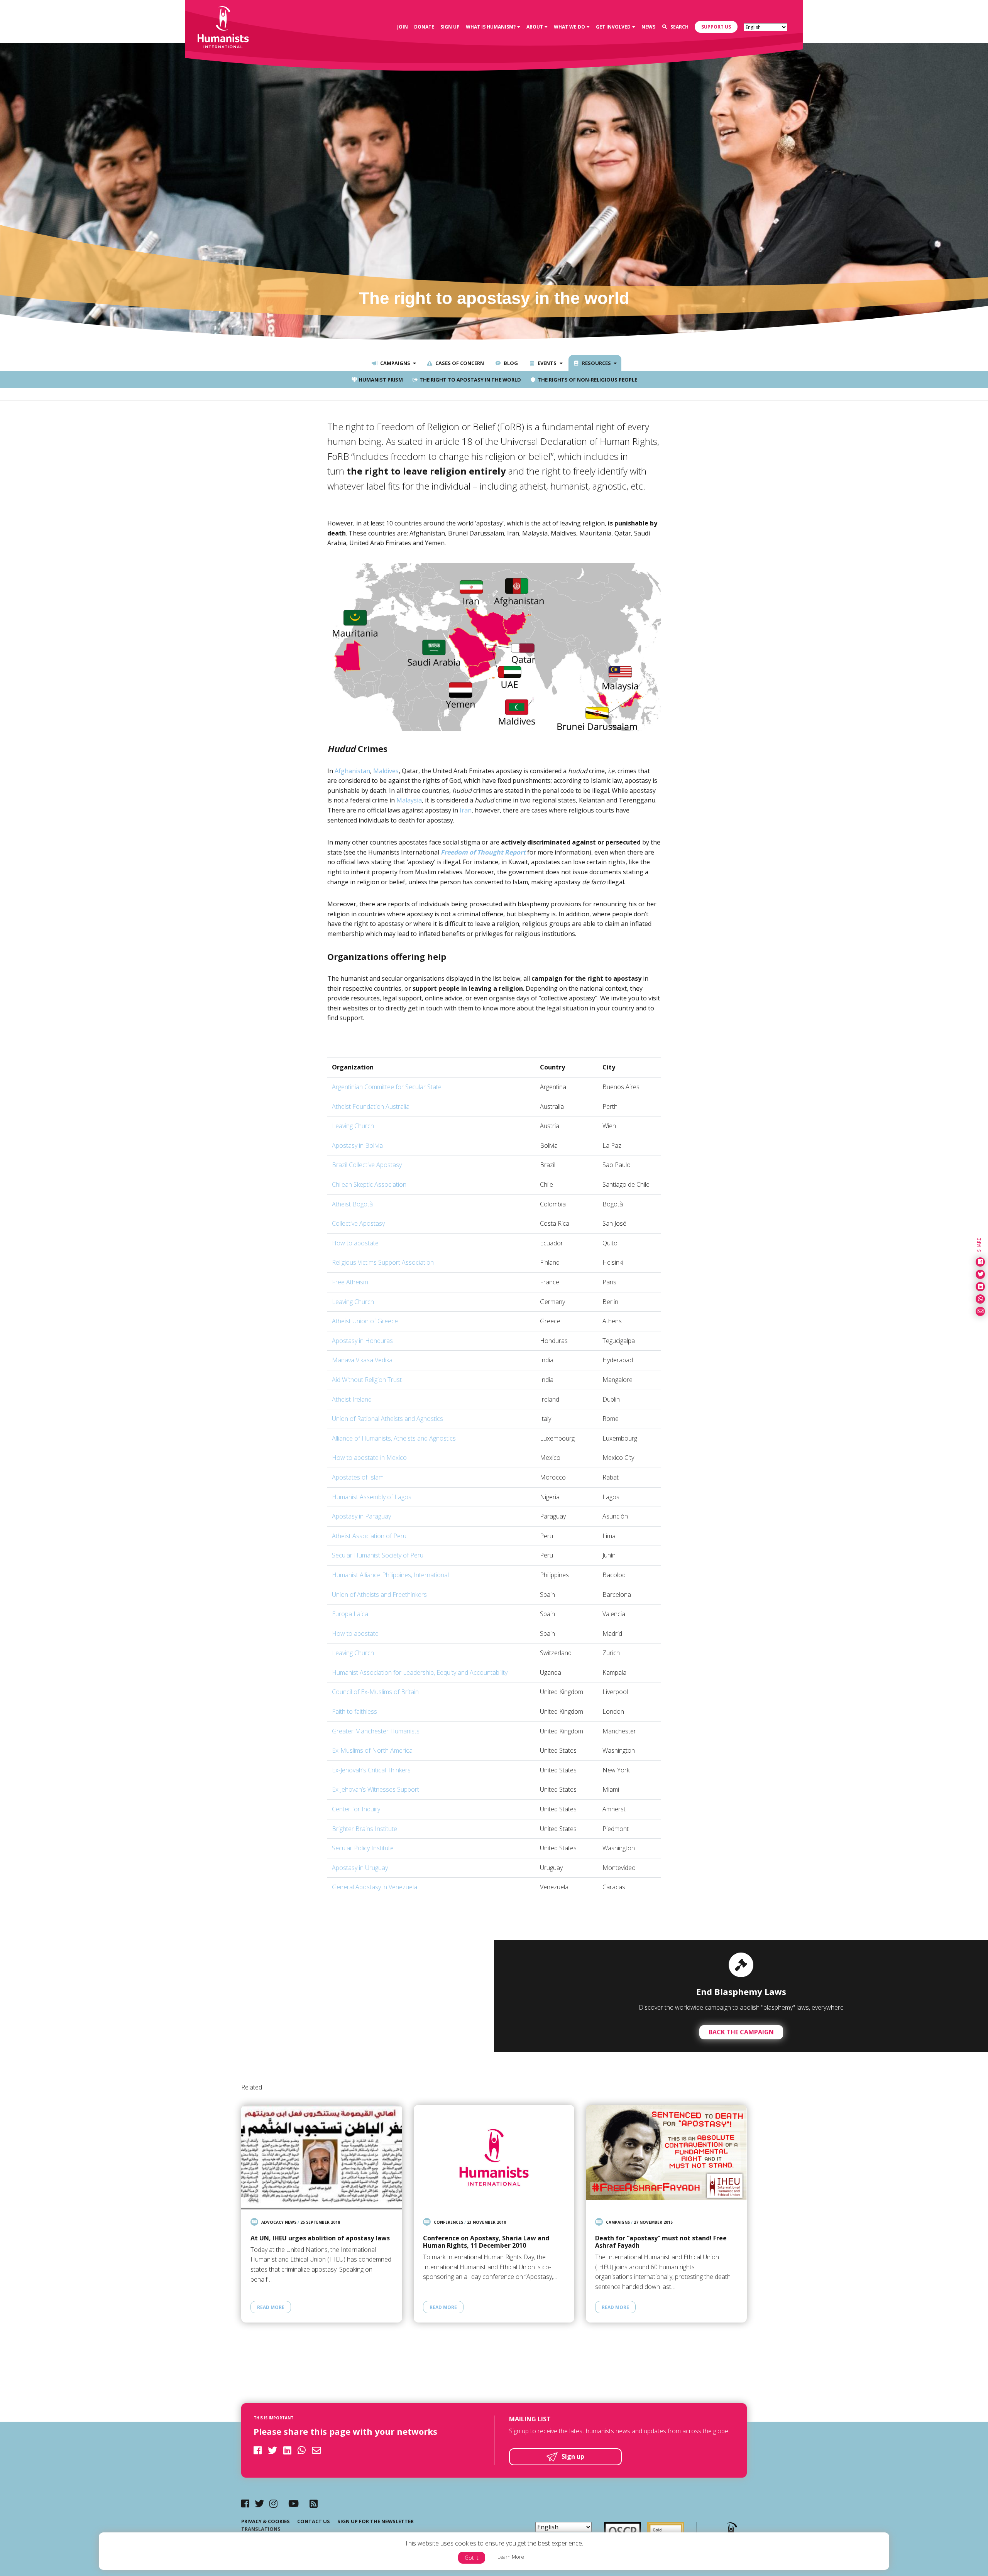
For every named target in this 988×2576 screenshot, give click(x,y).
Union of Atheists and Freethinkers (379, 1595)
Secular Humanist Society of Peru (378, 1555)
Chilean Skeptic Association (369, 1184)
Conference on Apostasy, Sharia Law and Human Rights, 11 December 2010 (486, 2242)
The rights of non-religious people (587, 380)
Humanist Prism (380, 380)
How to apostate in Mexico (369, 1458)
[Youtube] (294, 2503)
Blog (510, 363)
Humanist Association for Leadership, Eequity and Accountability (420, 1672)
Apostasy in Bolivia (357, 1145)
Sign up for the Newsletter (376, 2521)
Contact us (314, 2521)
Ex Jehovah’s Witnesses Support (376, 1789)
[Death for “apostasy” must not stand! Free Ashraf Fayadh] (666, 2157)
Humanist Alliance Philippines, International (390, 1575)
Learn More (511, 2557)
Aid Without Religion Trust (367, 1380)
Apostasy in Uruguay (360, 1868)
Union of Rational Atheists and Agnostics (387, 1419)
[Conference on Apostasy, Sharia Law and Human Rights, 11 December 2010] (494, 2157)
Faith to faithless (354, 1711)
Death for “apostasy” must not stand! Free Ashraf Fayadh (661, 2242)
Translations (261, 2529)
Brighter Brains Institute (365, 1829)
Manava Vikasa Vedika (362, 1360)
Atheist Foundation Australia (371, 1106)
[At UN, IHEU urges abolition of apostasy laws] (322, 2157)
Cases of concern (459, 363)
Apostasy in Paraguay (361, 1516)
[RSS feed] (314, 2503)
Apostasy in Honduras (362, 1341)
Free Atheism (350, 1282)
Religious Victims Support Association (383, 1262)
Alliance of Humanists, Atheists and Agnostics (394, 1438)
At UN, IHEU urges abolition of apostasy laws (320, 2238)
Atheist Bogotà (352, 1204)
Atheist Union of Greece (365, 1321)
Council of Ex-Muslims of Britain (375, 1692)
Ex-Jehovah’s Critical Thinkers (371, 1770)
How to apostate (355, 1243)
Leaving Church (353, 1126)
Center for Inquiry (356, 1809)
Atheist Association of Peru (369, 1536)
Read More (271, 2307)
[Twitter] (259, 2503)
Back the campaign (741, 2032)
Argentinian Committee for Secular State (387, 1087)
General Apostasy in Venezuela (375, 1887)
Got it (472, 2558)
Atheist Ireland (352, 1399)
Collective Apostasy (358, 1223)
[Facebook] (245, 2503)
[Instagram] (273, 2503)
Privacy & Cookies (266, 2521)
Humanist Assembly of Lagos (372, 1497)
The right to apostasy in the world (470, 380)
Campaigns (395, 363)
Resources (596, 363)
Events (546, 363)
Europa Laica (350, 1614)
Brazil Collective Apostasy (367, 1165)
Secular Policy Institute (363, 1848)
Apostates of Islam (358, 1477)
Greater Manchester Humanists (376, 1731)
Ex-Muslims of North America (372, 1750)
